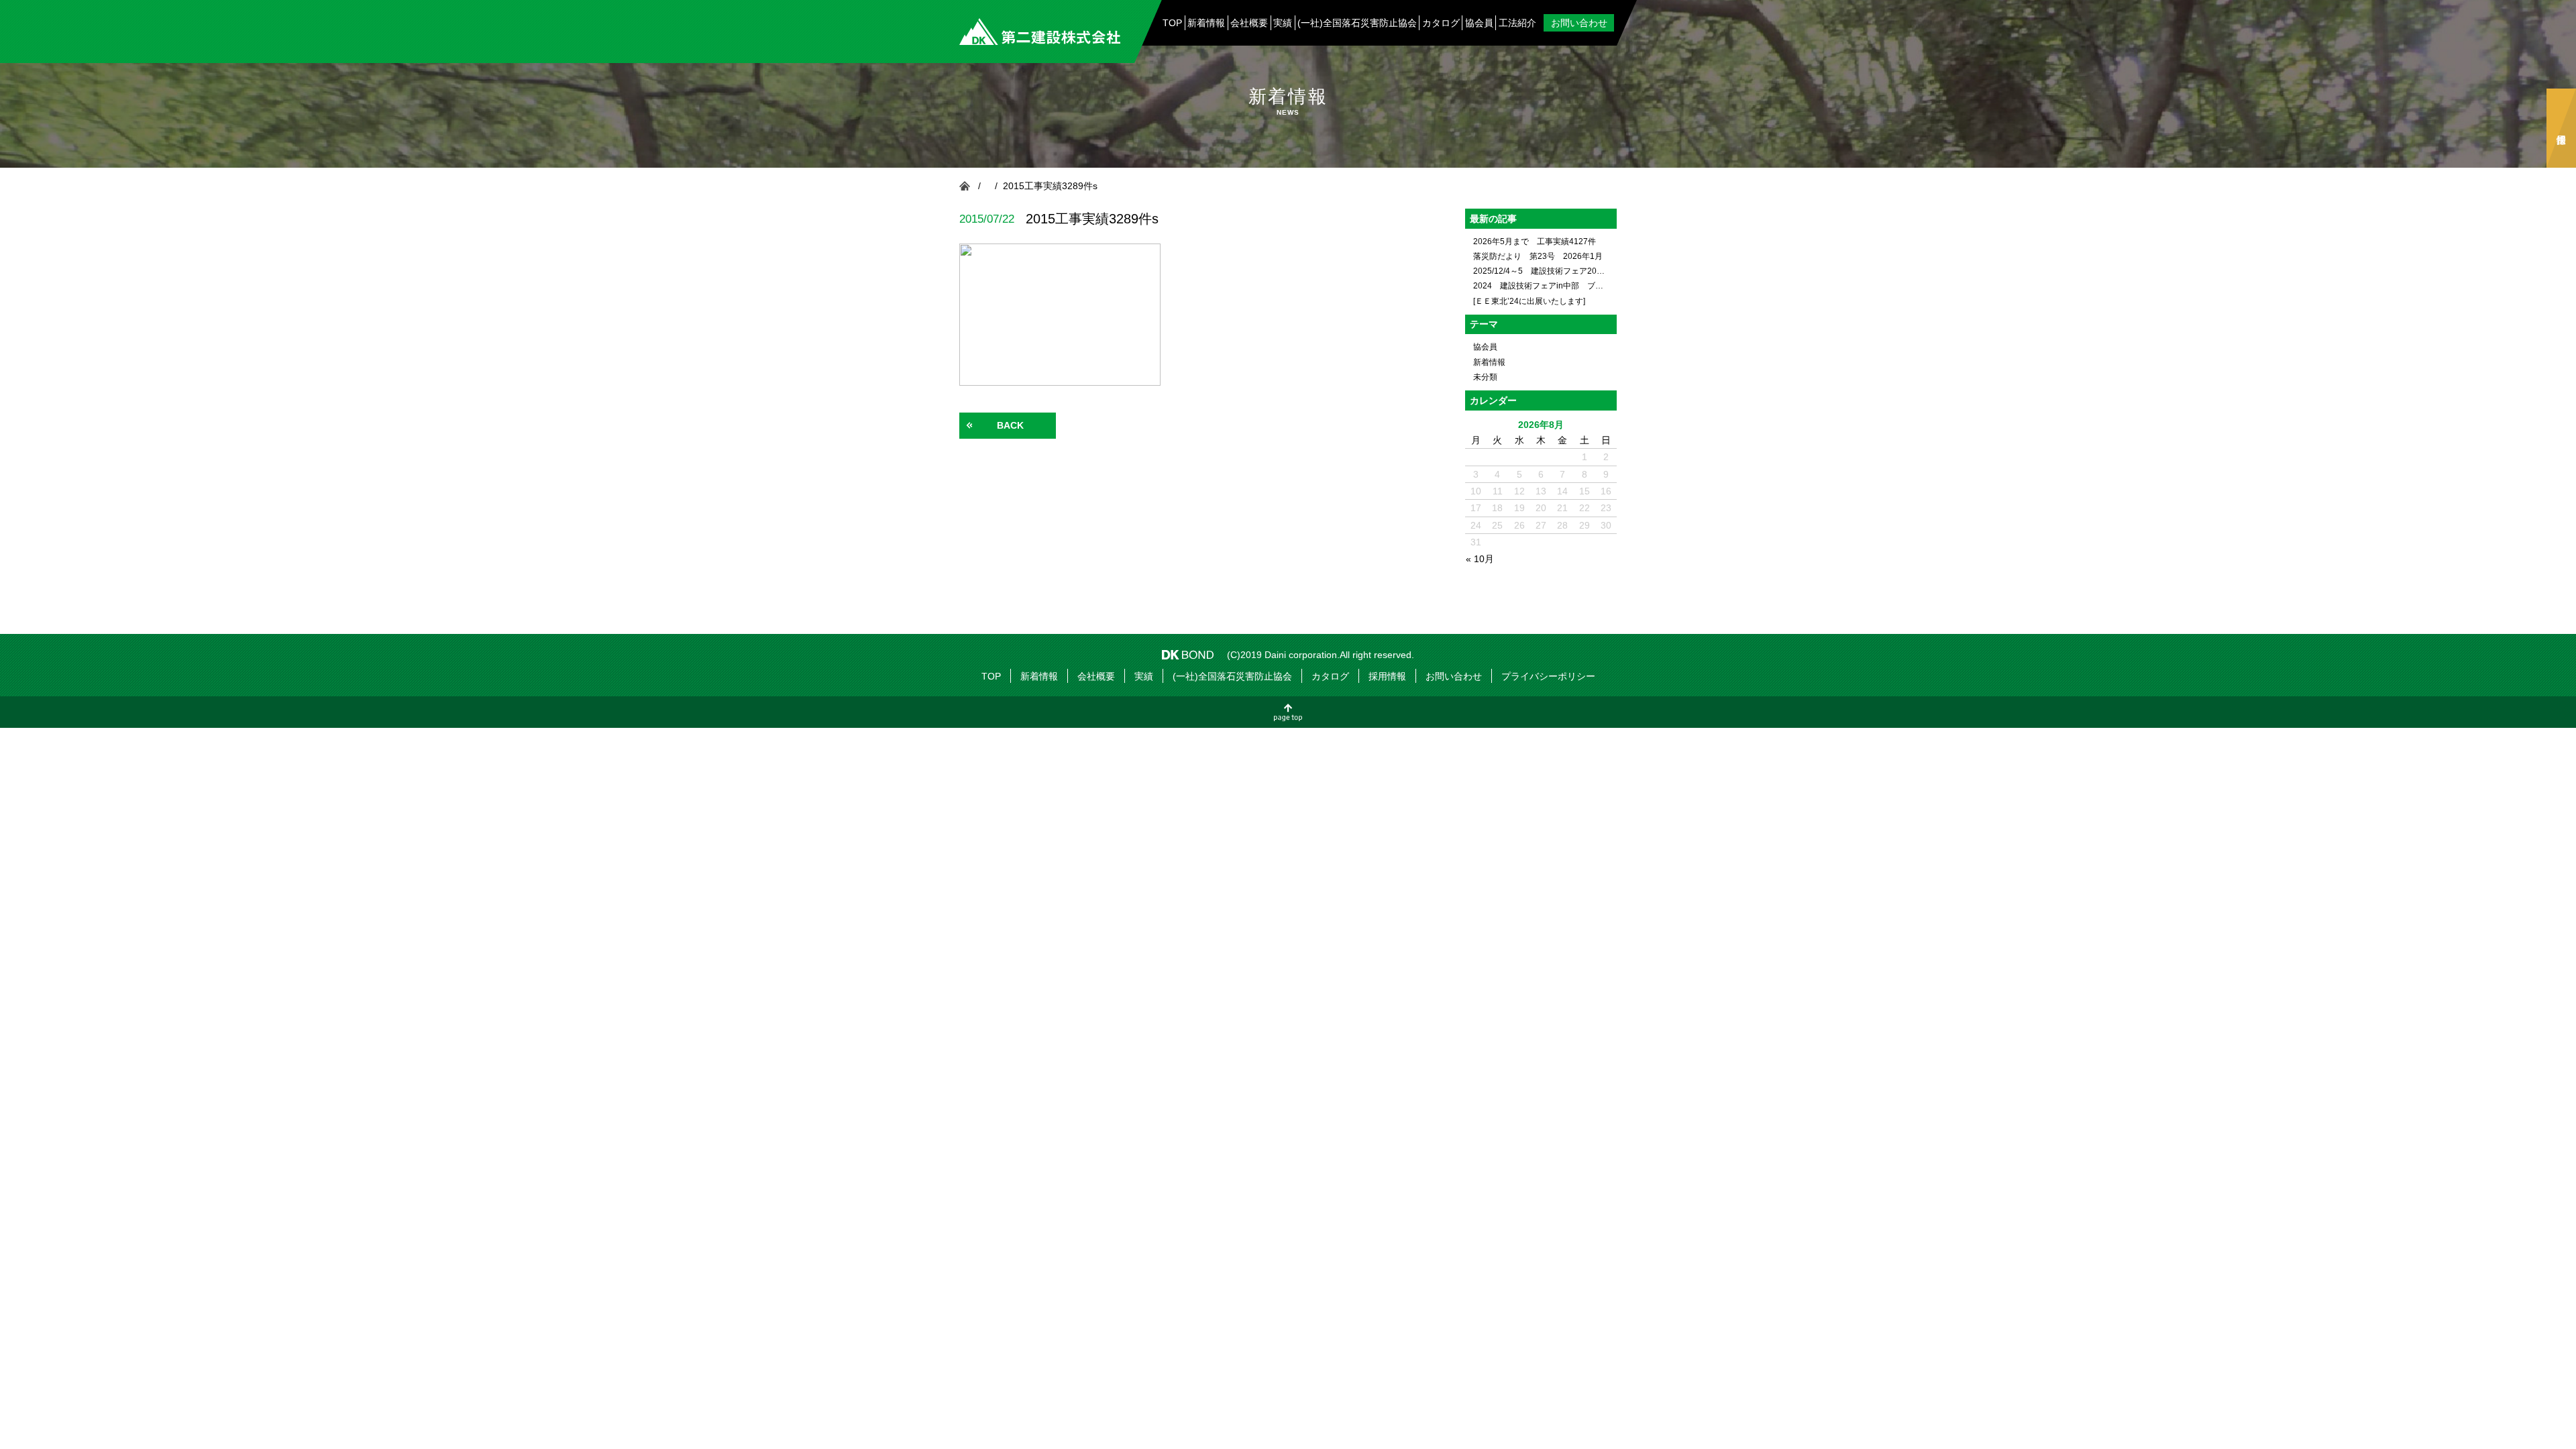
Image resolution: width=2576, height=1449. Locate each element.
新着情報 (1206, 23)
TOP (1172, 23)
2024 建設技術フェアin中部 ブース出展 (1541, 286)
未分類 (1485, 377)
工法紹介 (1517, 23)
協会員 (1479, 23)
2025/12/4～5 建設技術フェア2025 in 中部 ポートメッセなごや (1541, 271)
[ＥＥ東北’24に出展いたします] (1529, 301)
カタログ (1441, 23)
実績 (1283, 23)
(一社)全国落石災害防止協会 (1357, 23)
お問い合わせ (1579, 23)
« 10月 (1480, 559)
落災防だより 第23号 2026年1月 (1538, 256)
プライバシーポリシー (1548, 676)
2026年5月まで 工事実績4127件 (1535, 241)
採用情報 (2561, 128)
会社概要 (1249, 23)
